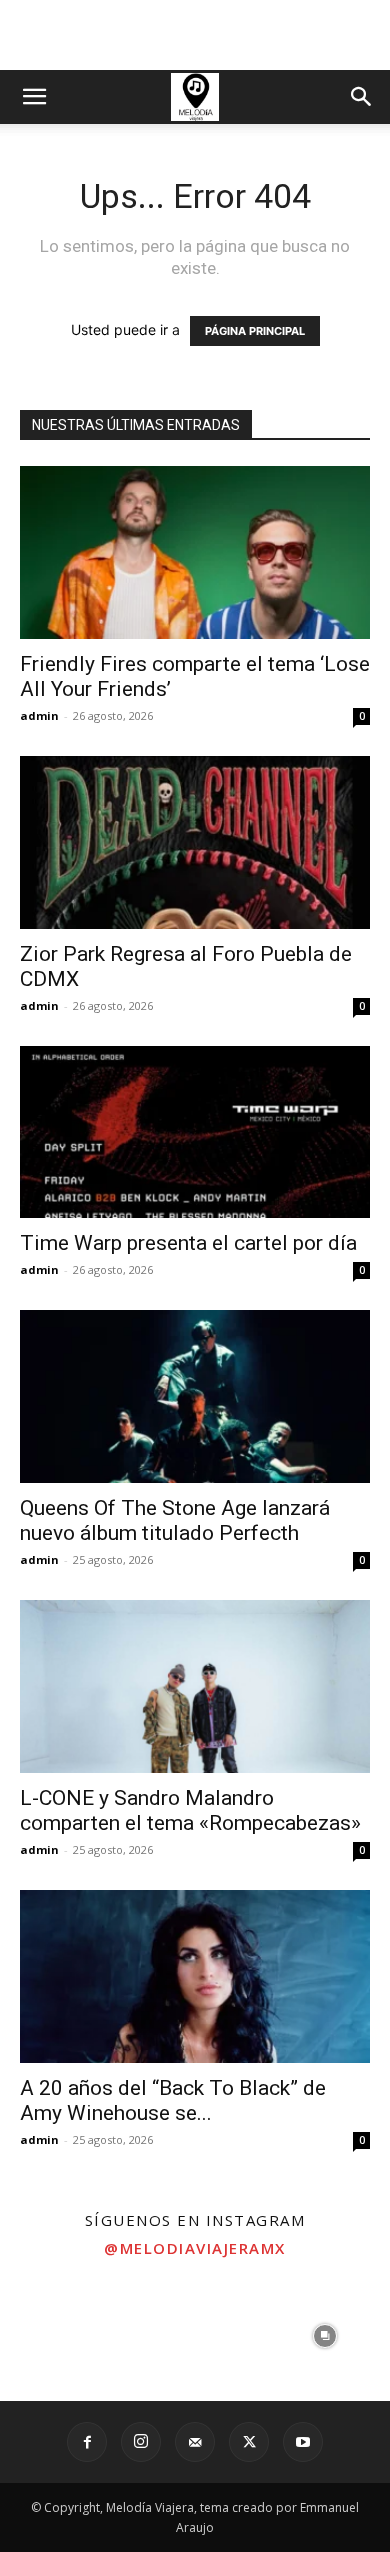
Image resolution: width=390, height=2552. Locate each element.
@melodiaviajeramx (195, 2248)
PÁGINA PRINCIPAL (255, 331)
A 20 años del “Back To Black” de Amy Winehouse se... (173, 2100)
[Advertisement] (195, 35)
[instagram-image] (65, 2336)
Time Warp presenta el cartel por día (188, 1243)
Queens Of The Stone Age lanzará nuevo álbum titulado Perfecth (175, 1520)
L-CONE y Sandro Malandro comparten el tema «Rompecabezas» (190, 1810)
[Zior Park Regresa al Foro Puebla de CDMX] (195, 842)
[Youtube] (303, 2442)
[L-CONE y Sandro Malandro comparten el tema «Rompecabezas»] (195, 1686)
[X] (249, 2442)
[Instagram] (141, 2442)
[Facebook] (87, 2442)
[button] (34, 97)
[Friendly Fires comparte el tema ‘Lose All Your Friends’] (195, 552)
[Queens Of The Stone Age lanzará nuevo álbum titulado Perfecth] (195, 1396)
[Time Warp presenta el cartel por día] (195, 1132)
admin (39, 715)
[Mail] (195, 2442)
